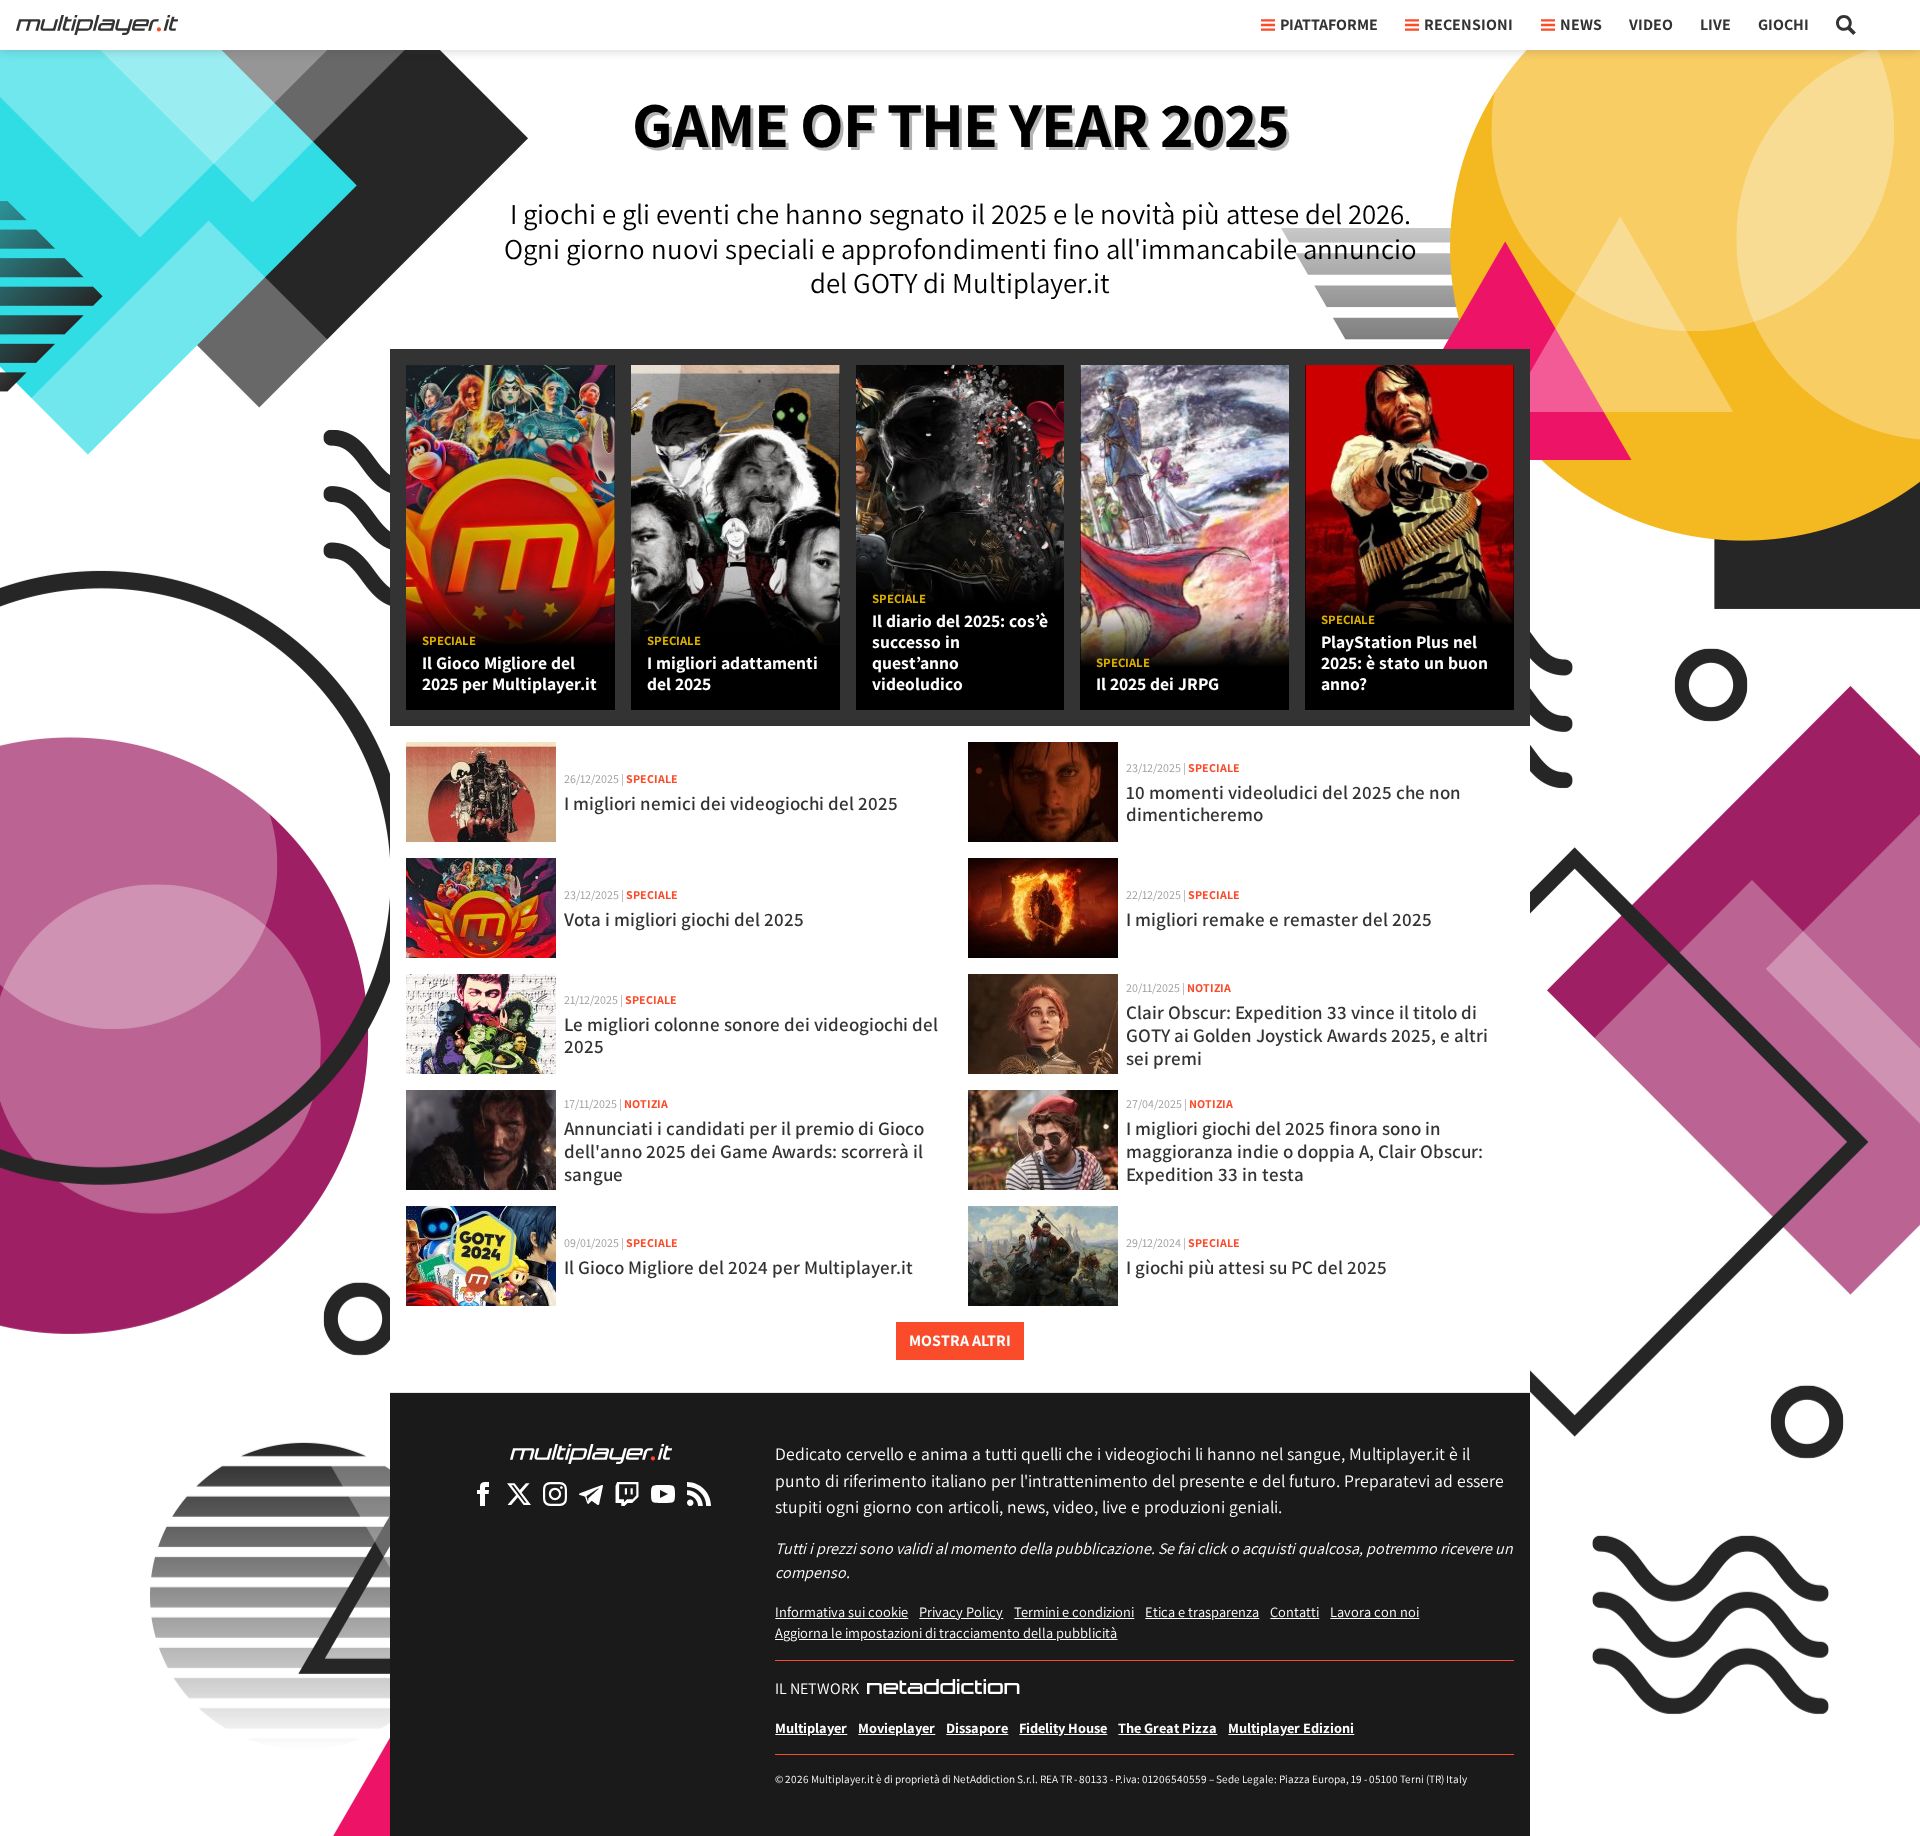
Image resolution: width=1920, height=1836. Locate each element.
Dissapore (977, 1727)
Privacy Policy (961, 1611)
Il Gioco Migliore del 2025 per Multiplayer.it (509, 673)
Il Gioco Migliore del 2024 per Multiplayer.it (738, 1267)
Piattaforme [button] (1329, 24)
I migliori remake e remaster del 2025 (1279, 919)
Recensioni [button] (1468, 24)
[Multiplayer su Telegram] (591, 1493)
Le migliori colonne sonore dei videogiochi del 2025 (751, 1035)
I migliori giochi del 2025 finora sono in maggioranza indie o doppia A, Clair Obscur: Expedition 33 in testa (1304, 1151)
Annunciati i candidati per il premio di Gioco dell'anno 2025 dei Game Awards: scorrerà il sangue (744, 1151)
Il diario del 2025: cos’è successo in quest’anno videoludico (960, 652)
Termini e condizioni (1074, 1611)
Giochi (1783, 24)
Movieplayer (896, 1727)
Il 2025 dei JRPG (1157, 683)
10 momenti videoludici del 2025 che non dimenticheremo (1293, 803)
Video (1651, 24)
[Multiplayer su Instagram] (555, 1493)
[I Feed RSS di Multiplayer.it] (699, 1493)
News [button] (1581, 24)
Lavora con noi (1374, 1611)
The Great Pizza (1167, 1727)
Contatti (1294, 1611)
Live (1715, 24)
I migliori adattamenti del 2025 (732, 673)
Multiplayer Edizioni (1291, 1727)
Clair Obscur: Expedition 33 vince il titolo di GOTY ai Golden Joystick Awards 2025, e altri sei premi (1307, 1035)
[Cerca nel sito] (1846, 25)
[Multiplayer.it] (97, 25)
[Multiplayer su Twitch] (627, 1493)
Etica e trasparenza (1202, 1611)
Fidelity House (1063, 1727)
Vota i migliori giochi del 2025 (684, 919)
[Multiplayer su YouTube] (663, 1493)
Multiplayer (811, 1727)
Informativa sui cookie (841, 1611)
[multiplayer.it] (591, 1452)
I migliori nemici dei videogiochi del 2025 (731, 803)
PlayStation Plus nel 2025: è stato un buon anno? (1404, 662)
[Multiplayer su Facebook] (483, 1493)
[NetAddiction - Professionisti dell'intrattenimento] (943, 1689)
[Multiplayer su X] (519, 1493)
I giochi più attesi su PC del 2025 (1256, 1267)
